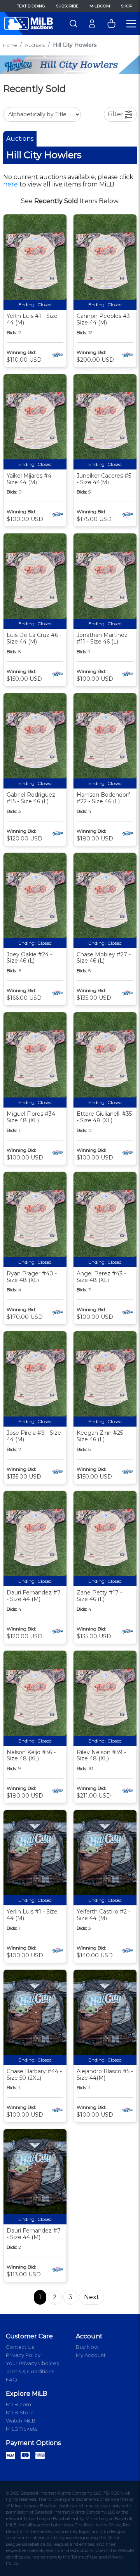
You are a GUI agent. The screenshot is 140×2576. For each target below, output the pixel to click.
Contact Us (20, 2347)
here (10, 184)
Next (92, 2297)
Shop (127, 6)
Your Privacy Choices (32, 2363)
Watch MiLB (21, 2421)
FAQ (11, 2379)
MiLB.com (100, 6)
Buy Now (87, 2347)
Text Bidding (31, 6)
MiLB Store (20, 2412)
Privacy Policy (23, 2355)
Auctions (35, 45)
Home (10, 45)
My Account (91, 2355)
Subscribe (67, 6)
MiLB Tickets (22, 2429)
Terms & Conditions (30, 2371)
